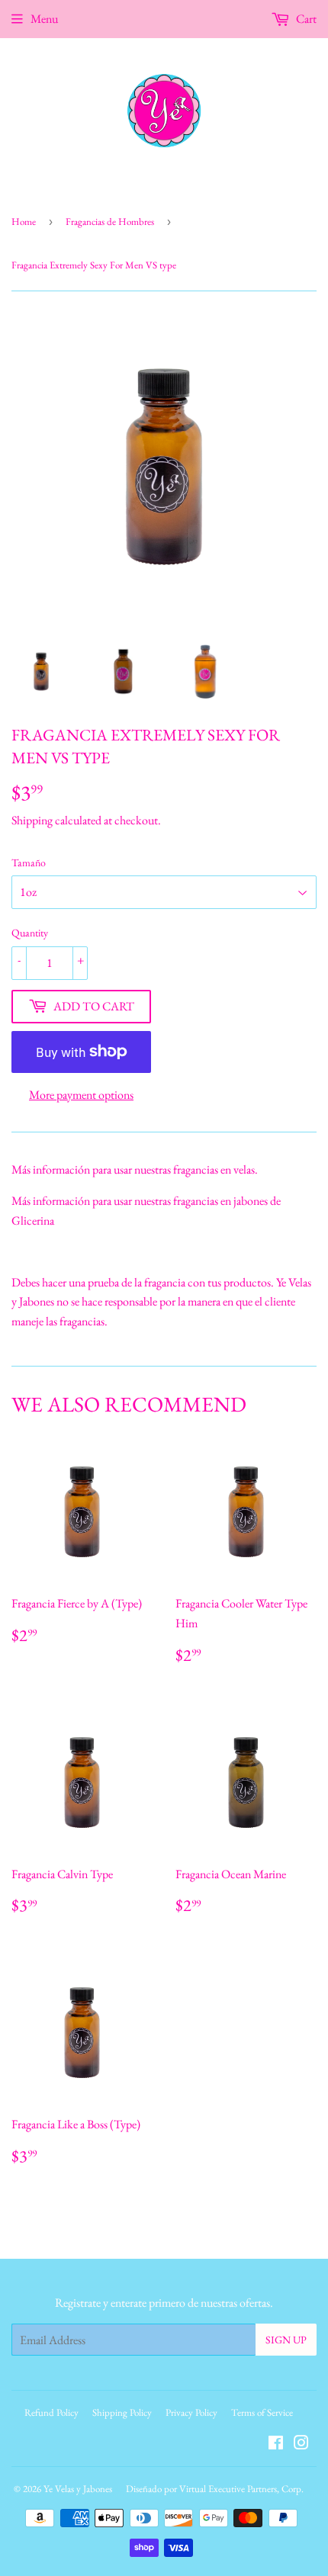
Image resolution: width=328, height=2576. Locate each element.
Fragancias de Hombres (110, 222)
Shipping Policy (122, 2412)
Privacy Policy (191, 2412)
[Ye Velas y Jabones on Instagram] (301, 2444)
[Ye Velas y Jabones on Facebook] (276, 2444)
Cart (305, 19)
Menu (44, 19)
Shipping (32, 820)
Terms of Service (262, 2412)
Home (24, 222)
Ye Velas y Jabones (78, 2489)
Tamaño (29, 862)
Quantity (30, 933)
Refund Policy (51, 2412)
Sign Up (286, 2340)
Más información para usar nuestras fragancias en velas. (135, 1169)
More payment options (81, 1095)
